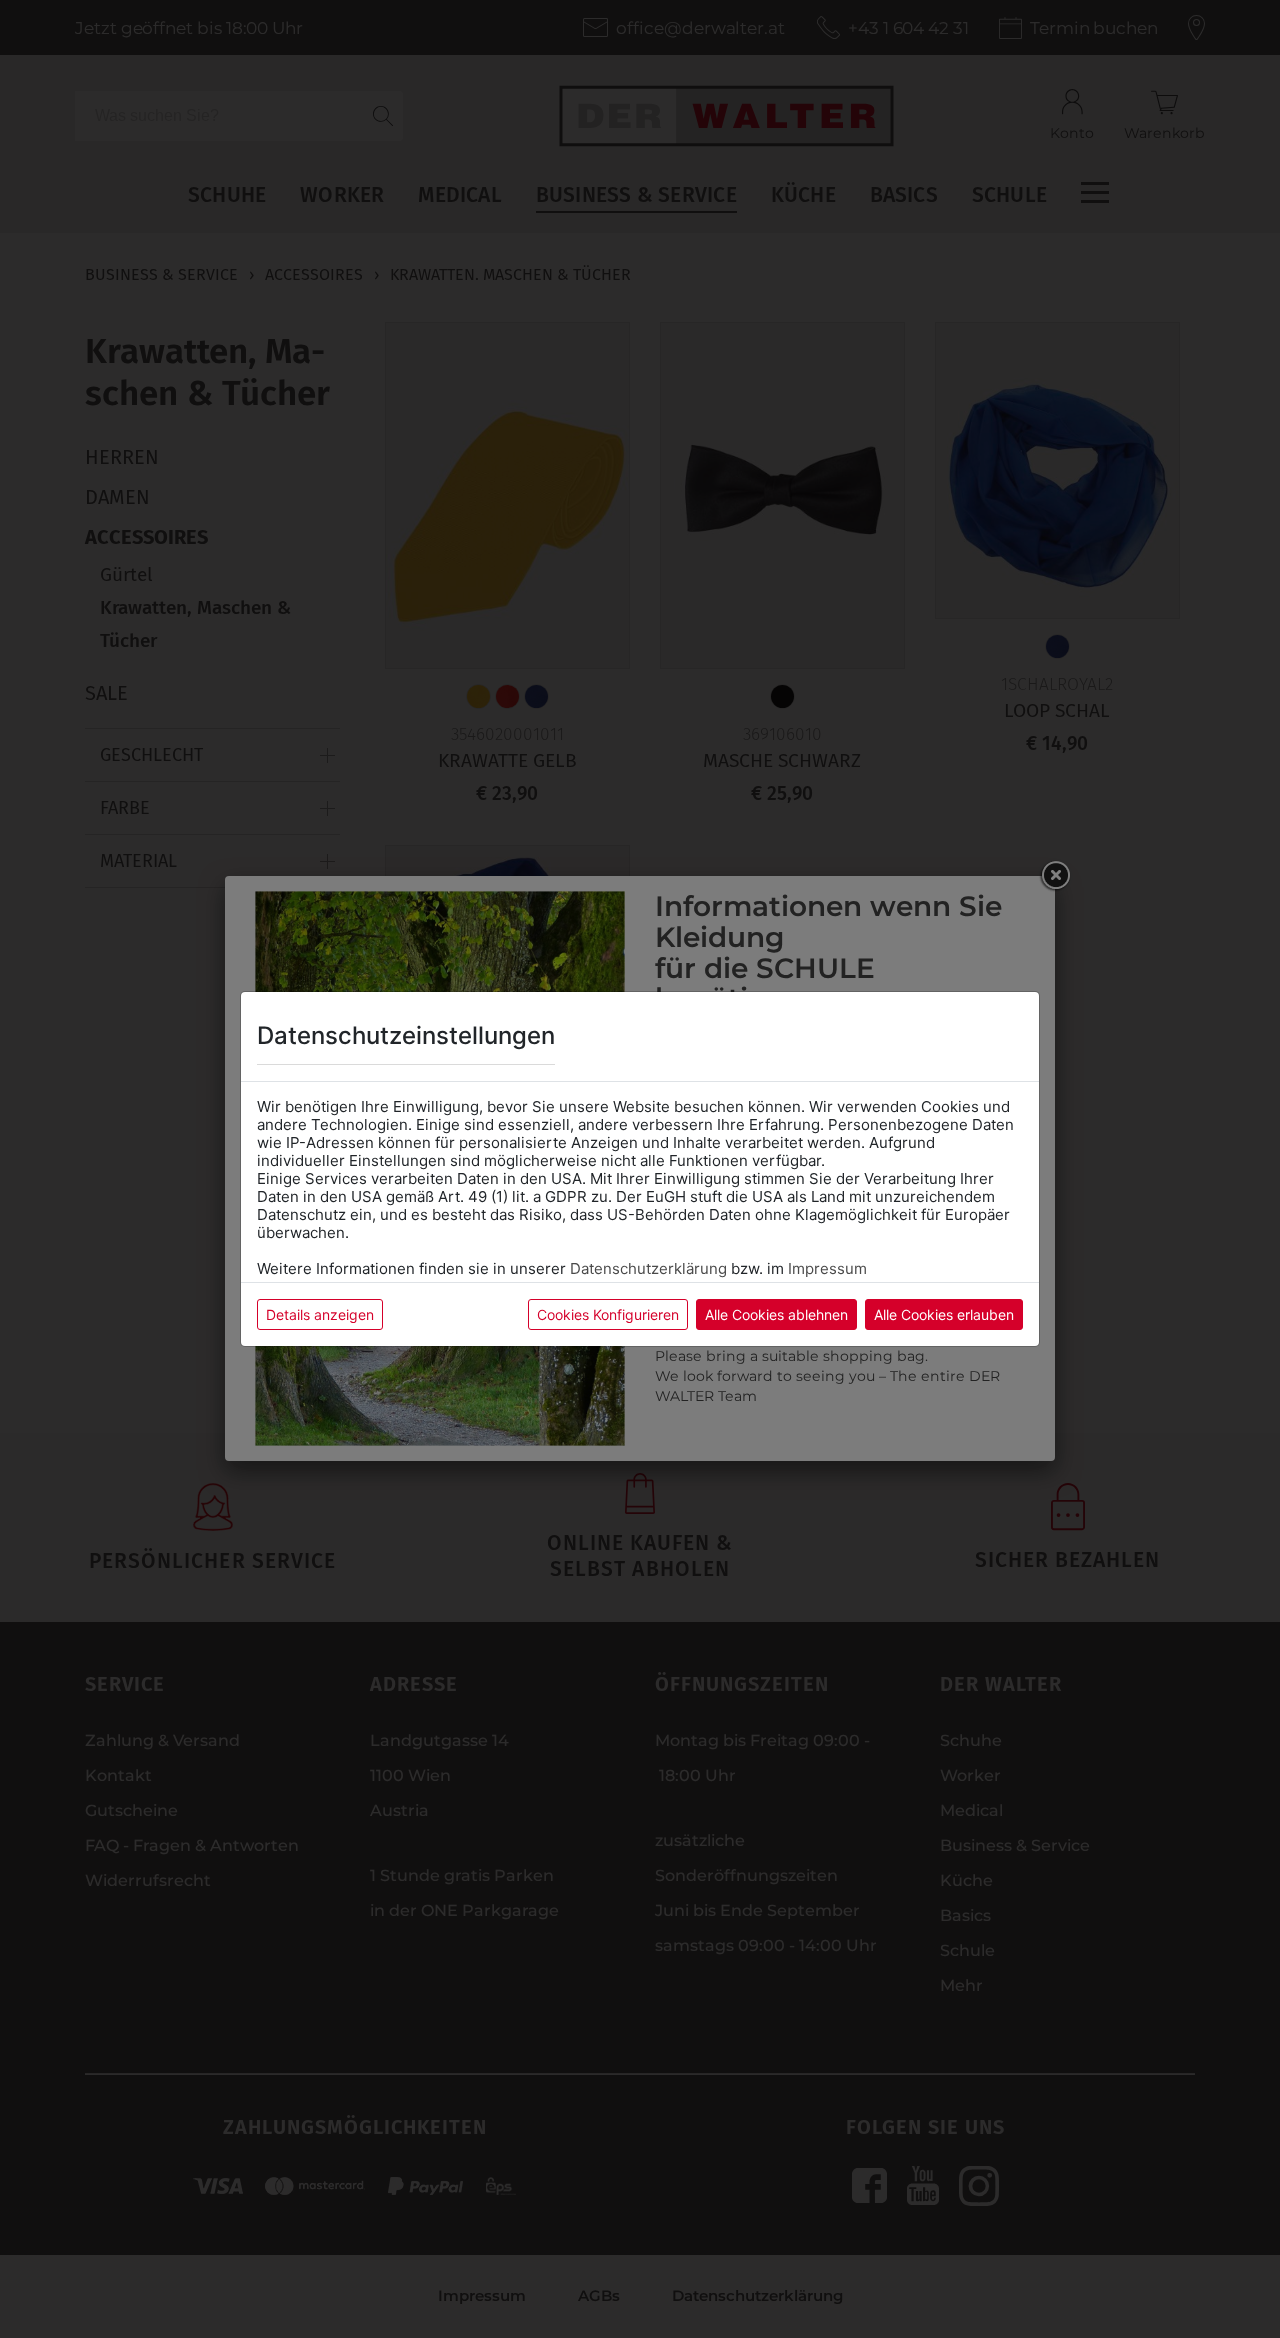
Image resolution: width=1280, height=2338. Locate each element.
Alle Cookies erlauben (944, 1314)
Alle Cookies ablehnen (776, 1314)
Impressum (827, 1268)
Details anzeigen (320, 1314)
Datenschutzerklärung (648, 1268)
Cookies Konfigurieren (608, 1314)
